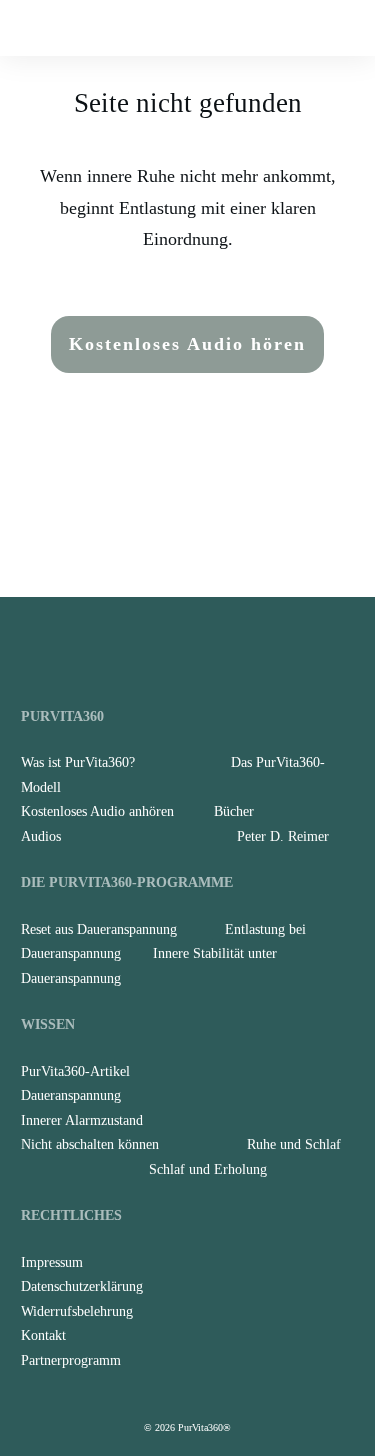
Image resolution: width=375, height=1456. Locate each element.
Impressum (52, 1262)
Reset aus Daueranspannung (99, 929)
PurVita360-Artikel (75, 1071)
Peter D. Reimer (283, 836)
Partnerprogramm (71, 1360)
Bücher (234, 811)
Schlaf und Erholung (208, 1169)
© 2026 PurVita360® (187, 1427)
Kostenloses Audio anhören (97, 811)
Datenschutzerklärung (82, 1286)
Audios (41, 836)
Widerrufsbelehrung (77, 1311)
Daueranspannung (71, 1095)
